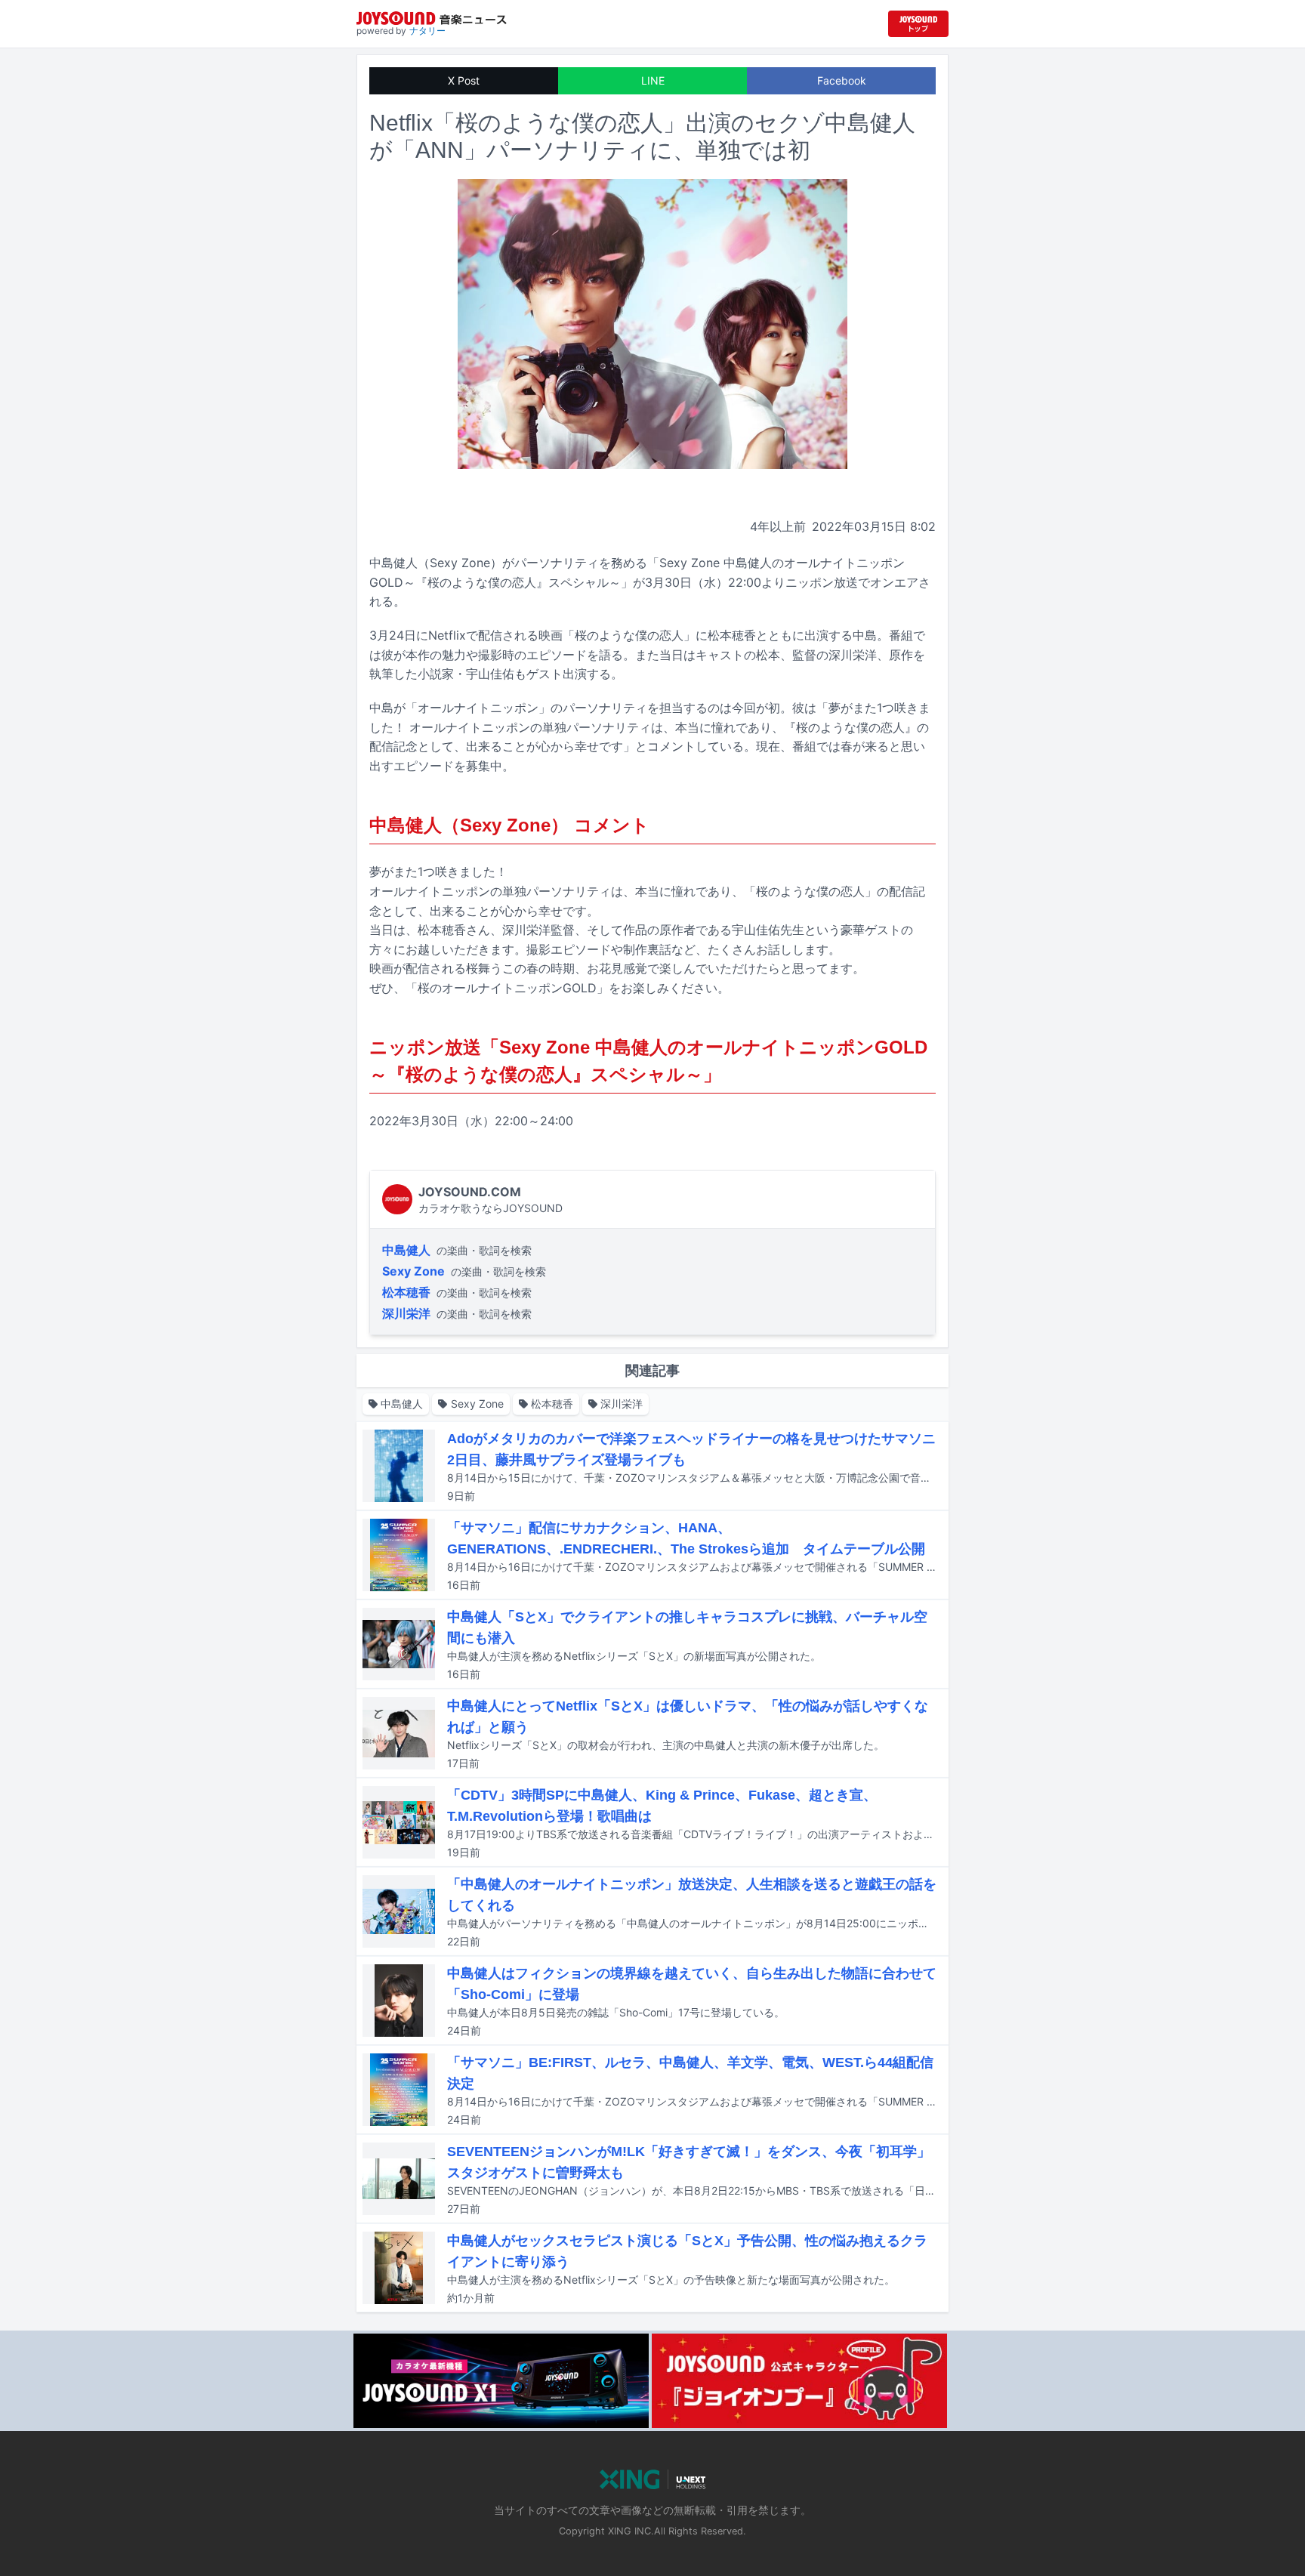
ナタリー (427, 31)
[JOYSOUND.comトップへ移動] (918, 24)
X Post (464, 80)
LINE (653, 80)
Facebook (842, 80)
